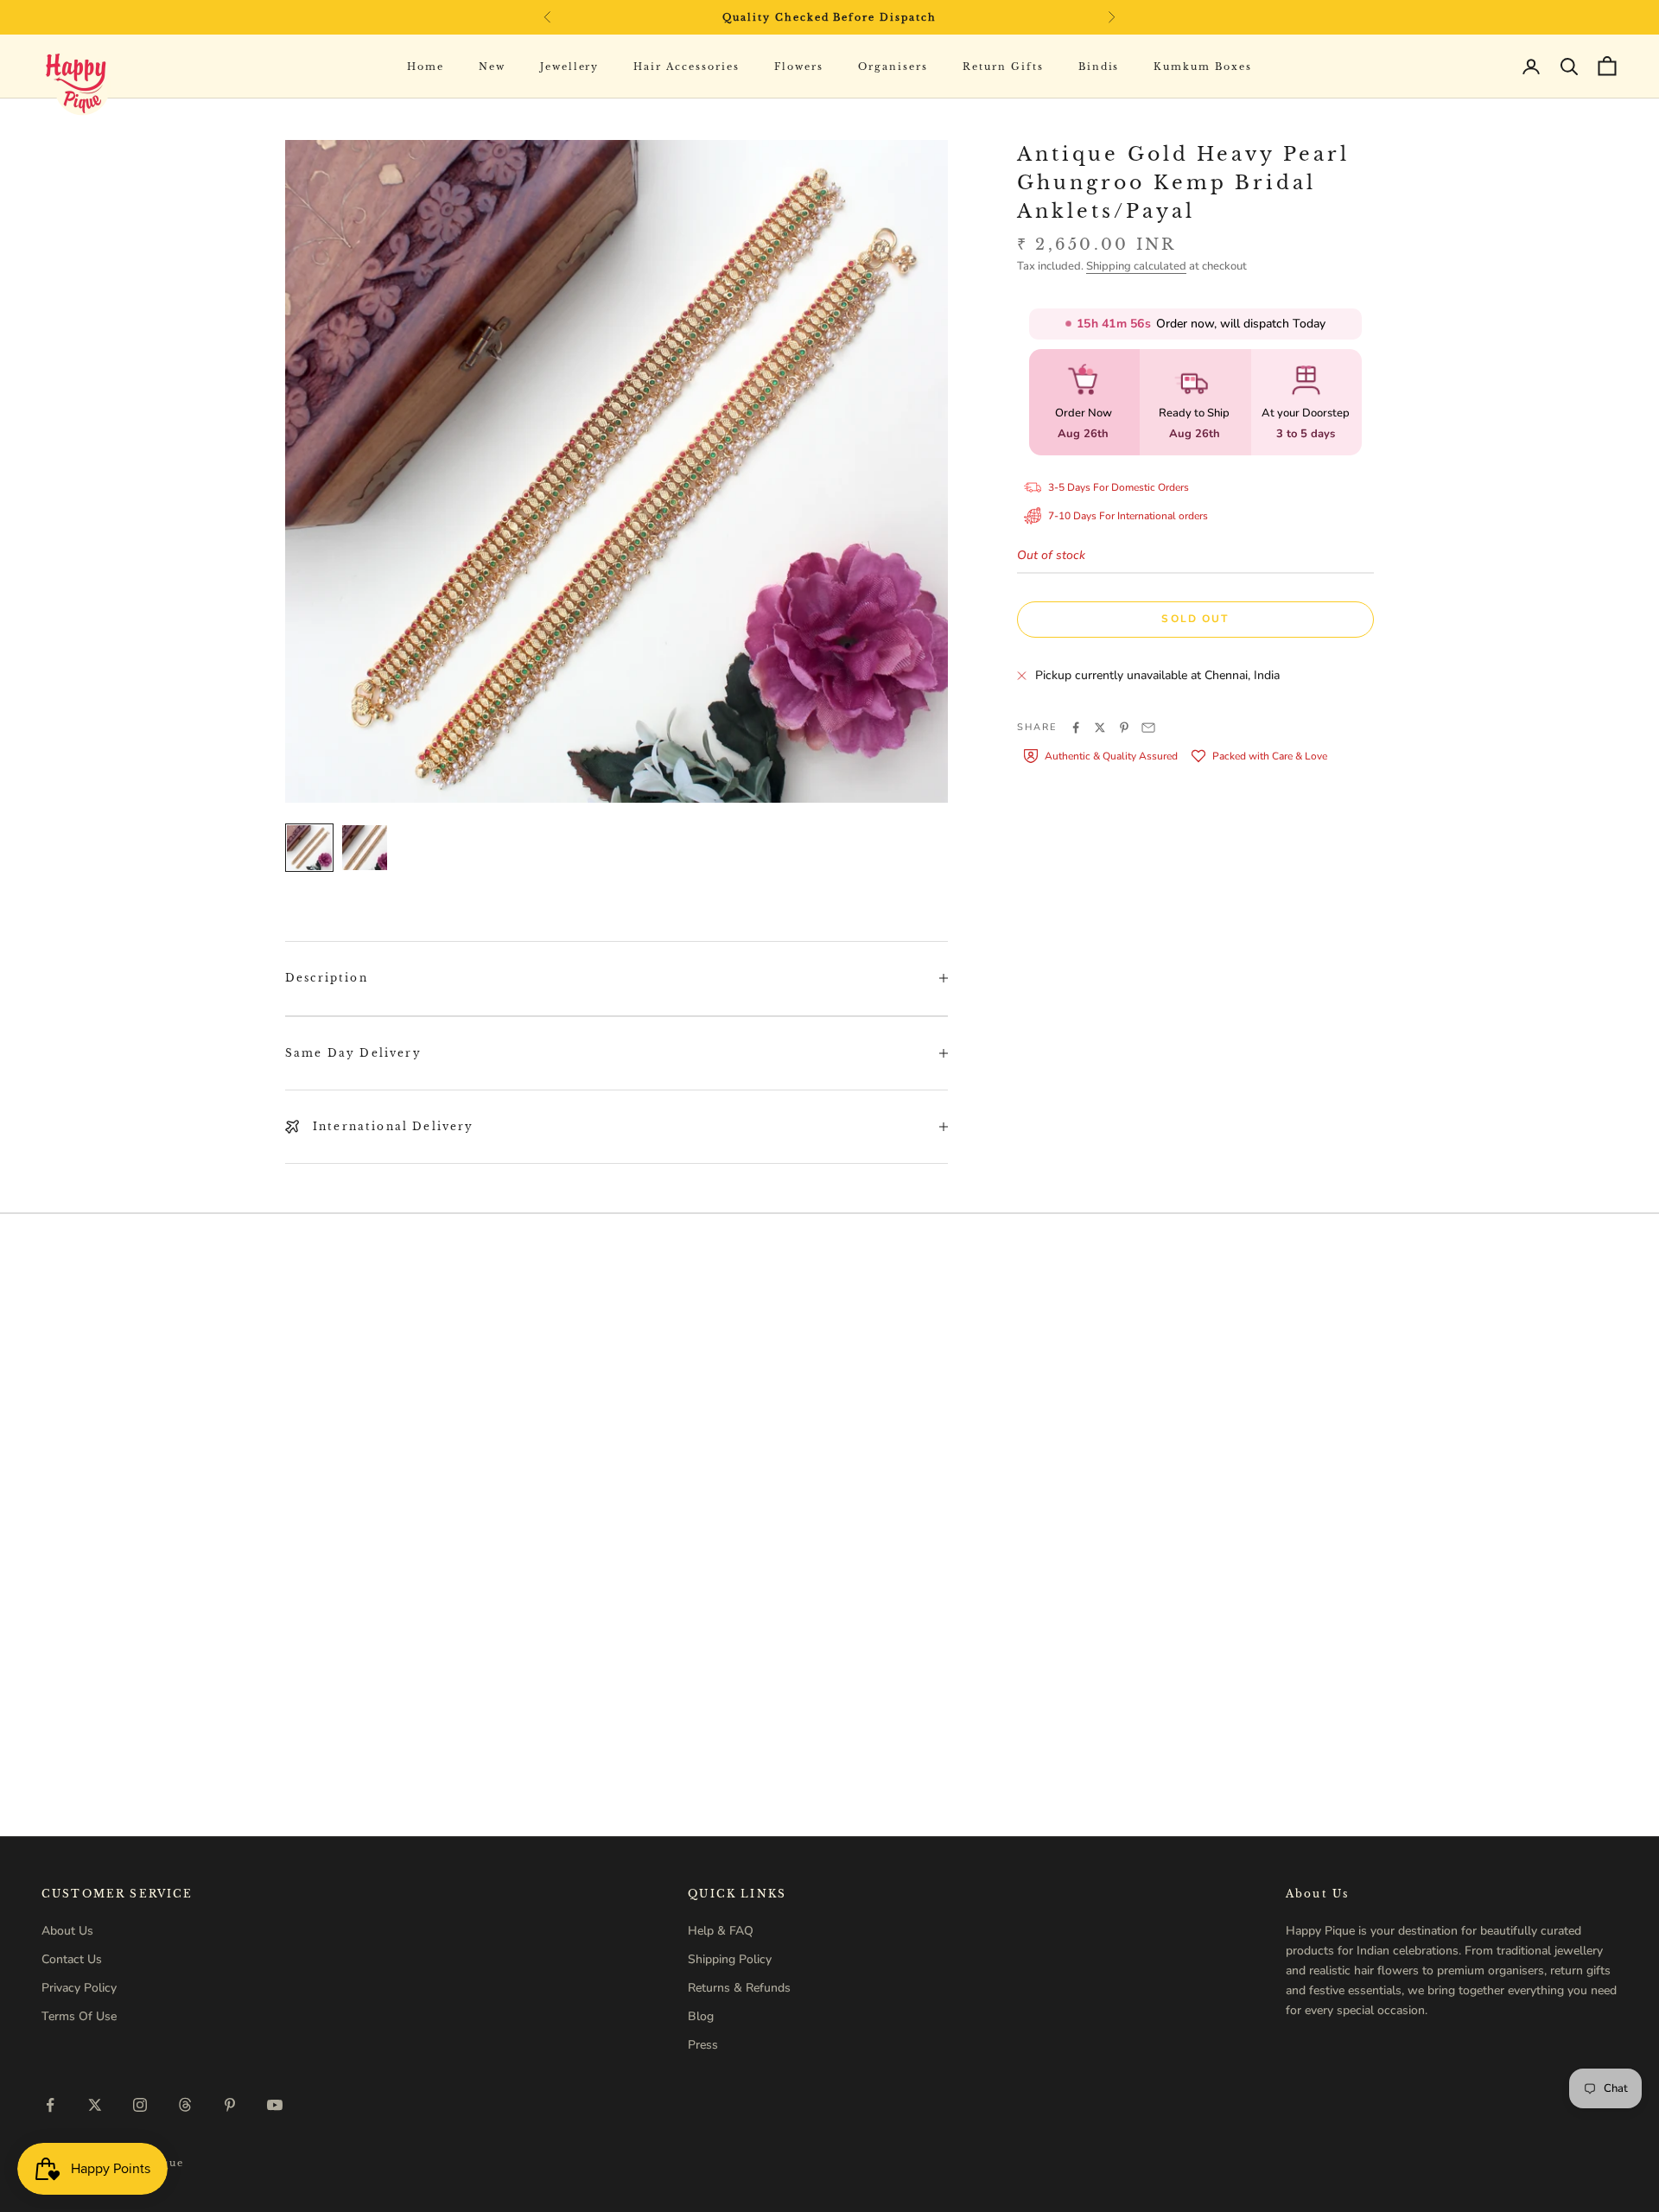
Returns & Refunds (739, 1988)
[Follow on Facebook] (50, 2105)
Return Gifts (1003, 67)
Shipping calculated (1136, 266)
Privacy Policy (79, 1988)
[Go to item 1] (309, 848)
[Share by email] (1148, 728)
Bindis (1099, 67)
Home (426, 67)
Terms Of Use (79, 2016)
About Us (67, 1931)
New (492, 67)
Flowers (799, 67)
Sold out (1195, 619)
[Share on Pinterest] (1124, 728)
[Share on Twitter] (1100, 728)
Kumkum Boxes (1203, 67)
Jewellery (570, 67)
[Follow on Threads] (185, 2105)
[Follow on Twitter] (95, 2105)
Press (703, 2045)
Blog (701, 2016)
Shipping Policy (730, 1959)
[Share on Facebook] (1076, 728)
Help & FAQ (721, 1931)
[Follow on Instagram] (140, 2105)
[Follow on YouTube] (275, 2105)
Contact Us (72, 1959)
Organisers (893, 67)
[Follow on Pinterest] (230, 2105)
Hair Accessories (686, 67)
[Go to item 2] (365, 848)
